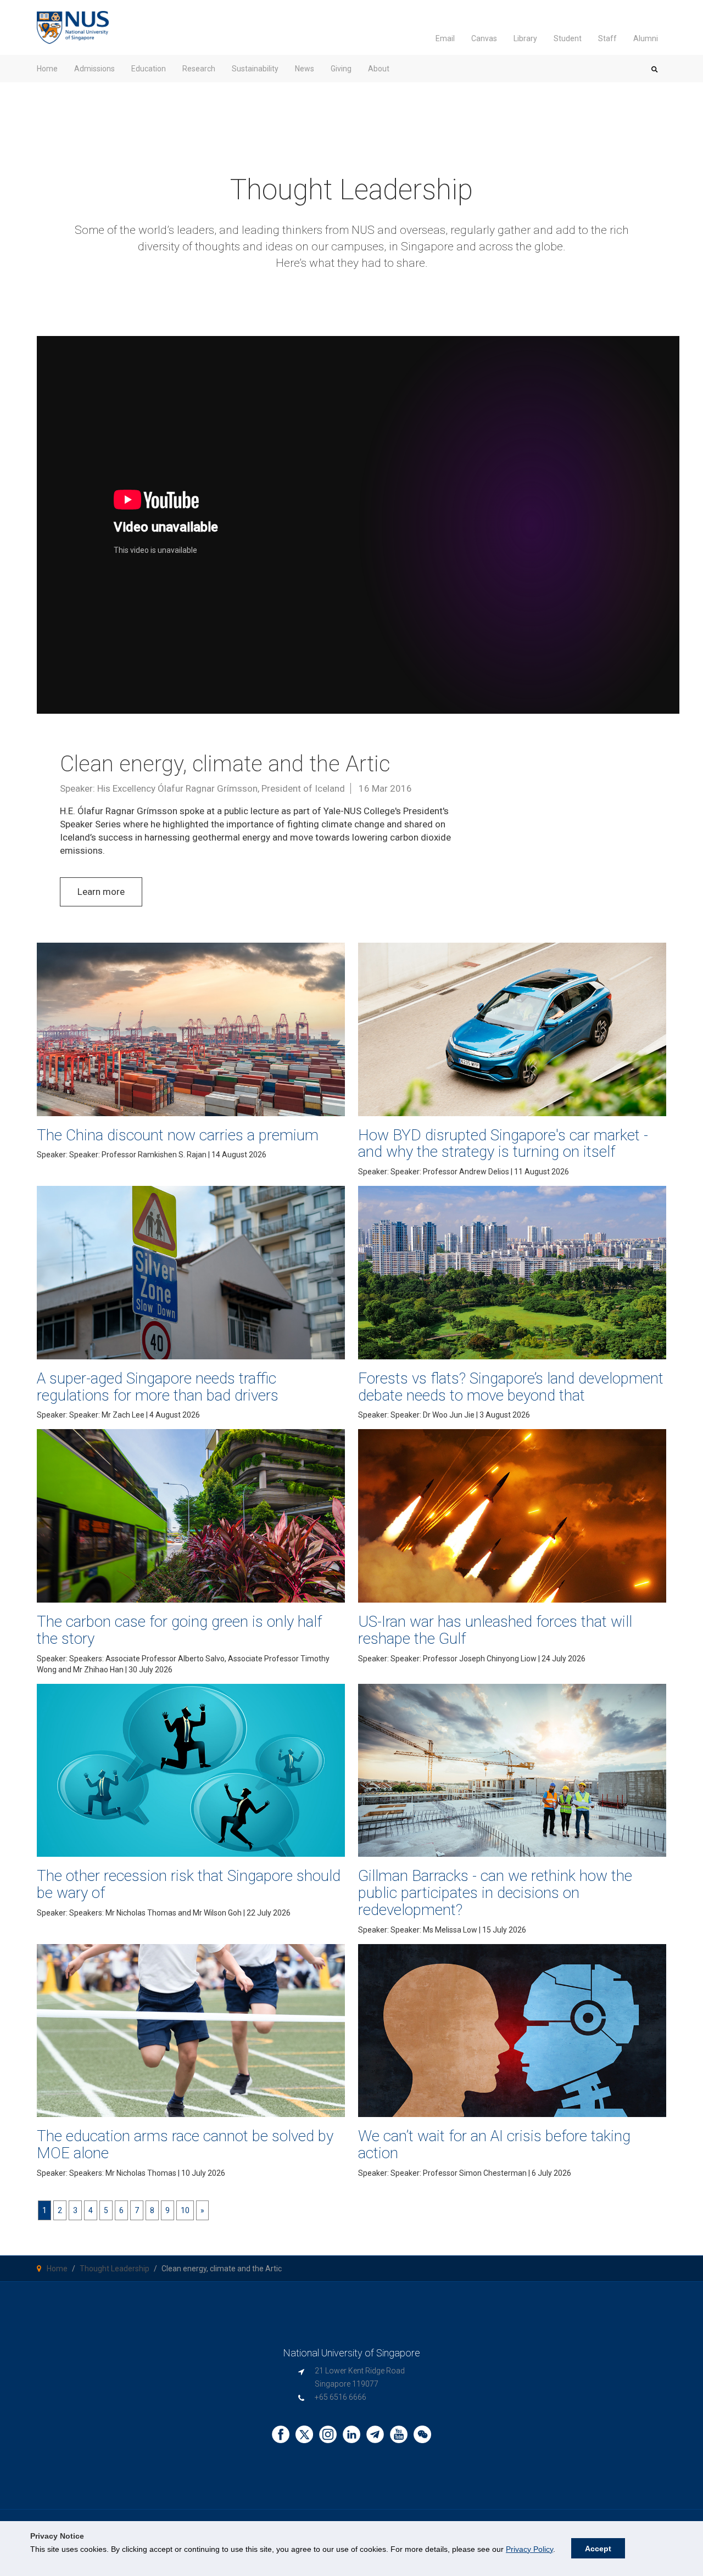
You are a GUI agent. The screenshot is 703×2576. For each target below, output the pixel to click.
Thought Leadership (115, 2269)
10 (185, 2210)
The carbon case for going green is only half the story (179, 1630)
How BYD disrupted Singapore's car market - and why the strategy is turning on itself (503, 1144)
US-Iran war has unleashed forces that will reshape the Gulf (495, 1630)
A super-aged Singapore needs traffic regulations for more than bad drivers (158, 1387)
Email (445, 38)
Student (568, 38)
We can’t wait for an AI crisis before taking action (494, 2144)
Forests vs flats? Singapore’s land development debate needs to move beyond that (511, 1387)
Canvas (484, 38)
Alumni (646, 38)
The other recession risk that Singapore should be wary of (189, 1884)
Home (57, 2269)
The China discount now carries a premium (178, 1135)
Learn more (101, 892)
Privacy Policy (529, 2549)
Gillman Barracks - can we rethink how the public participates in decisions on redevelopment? (495, 1893)
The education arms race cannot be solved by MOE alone (185, 2144)
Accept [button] (598, 2549)
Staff (607, 38)
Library (525, 38)
